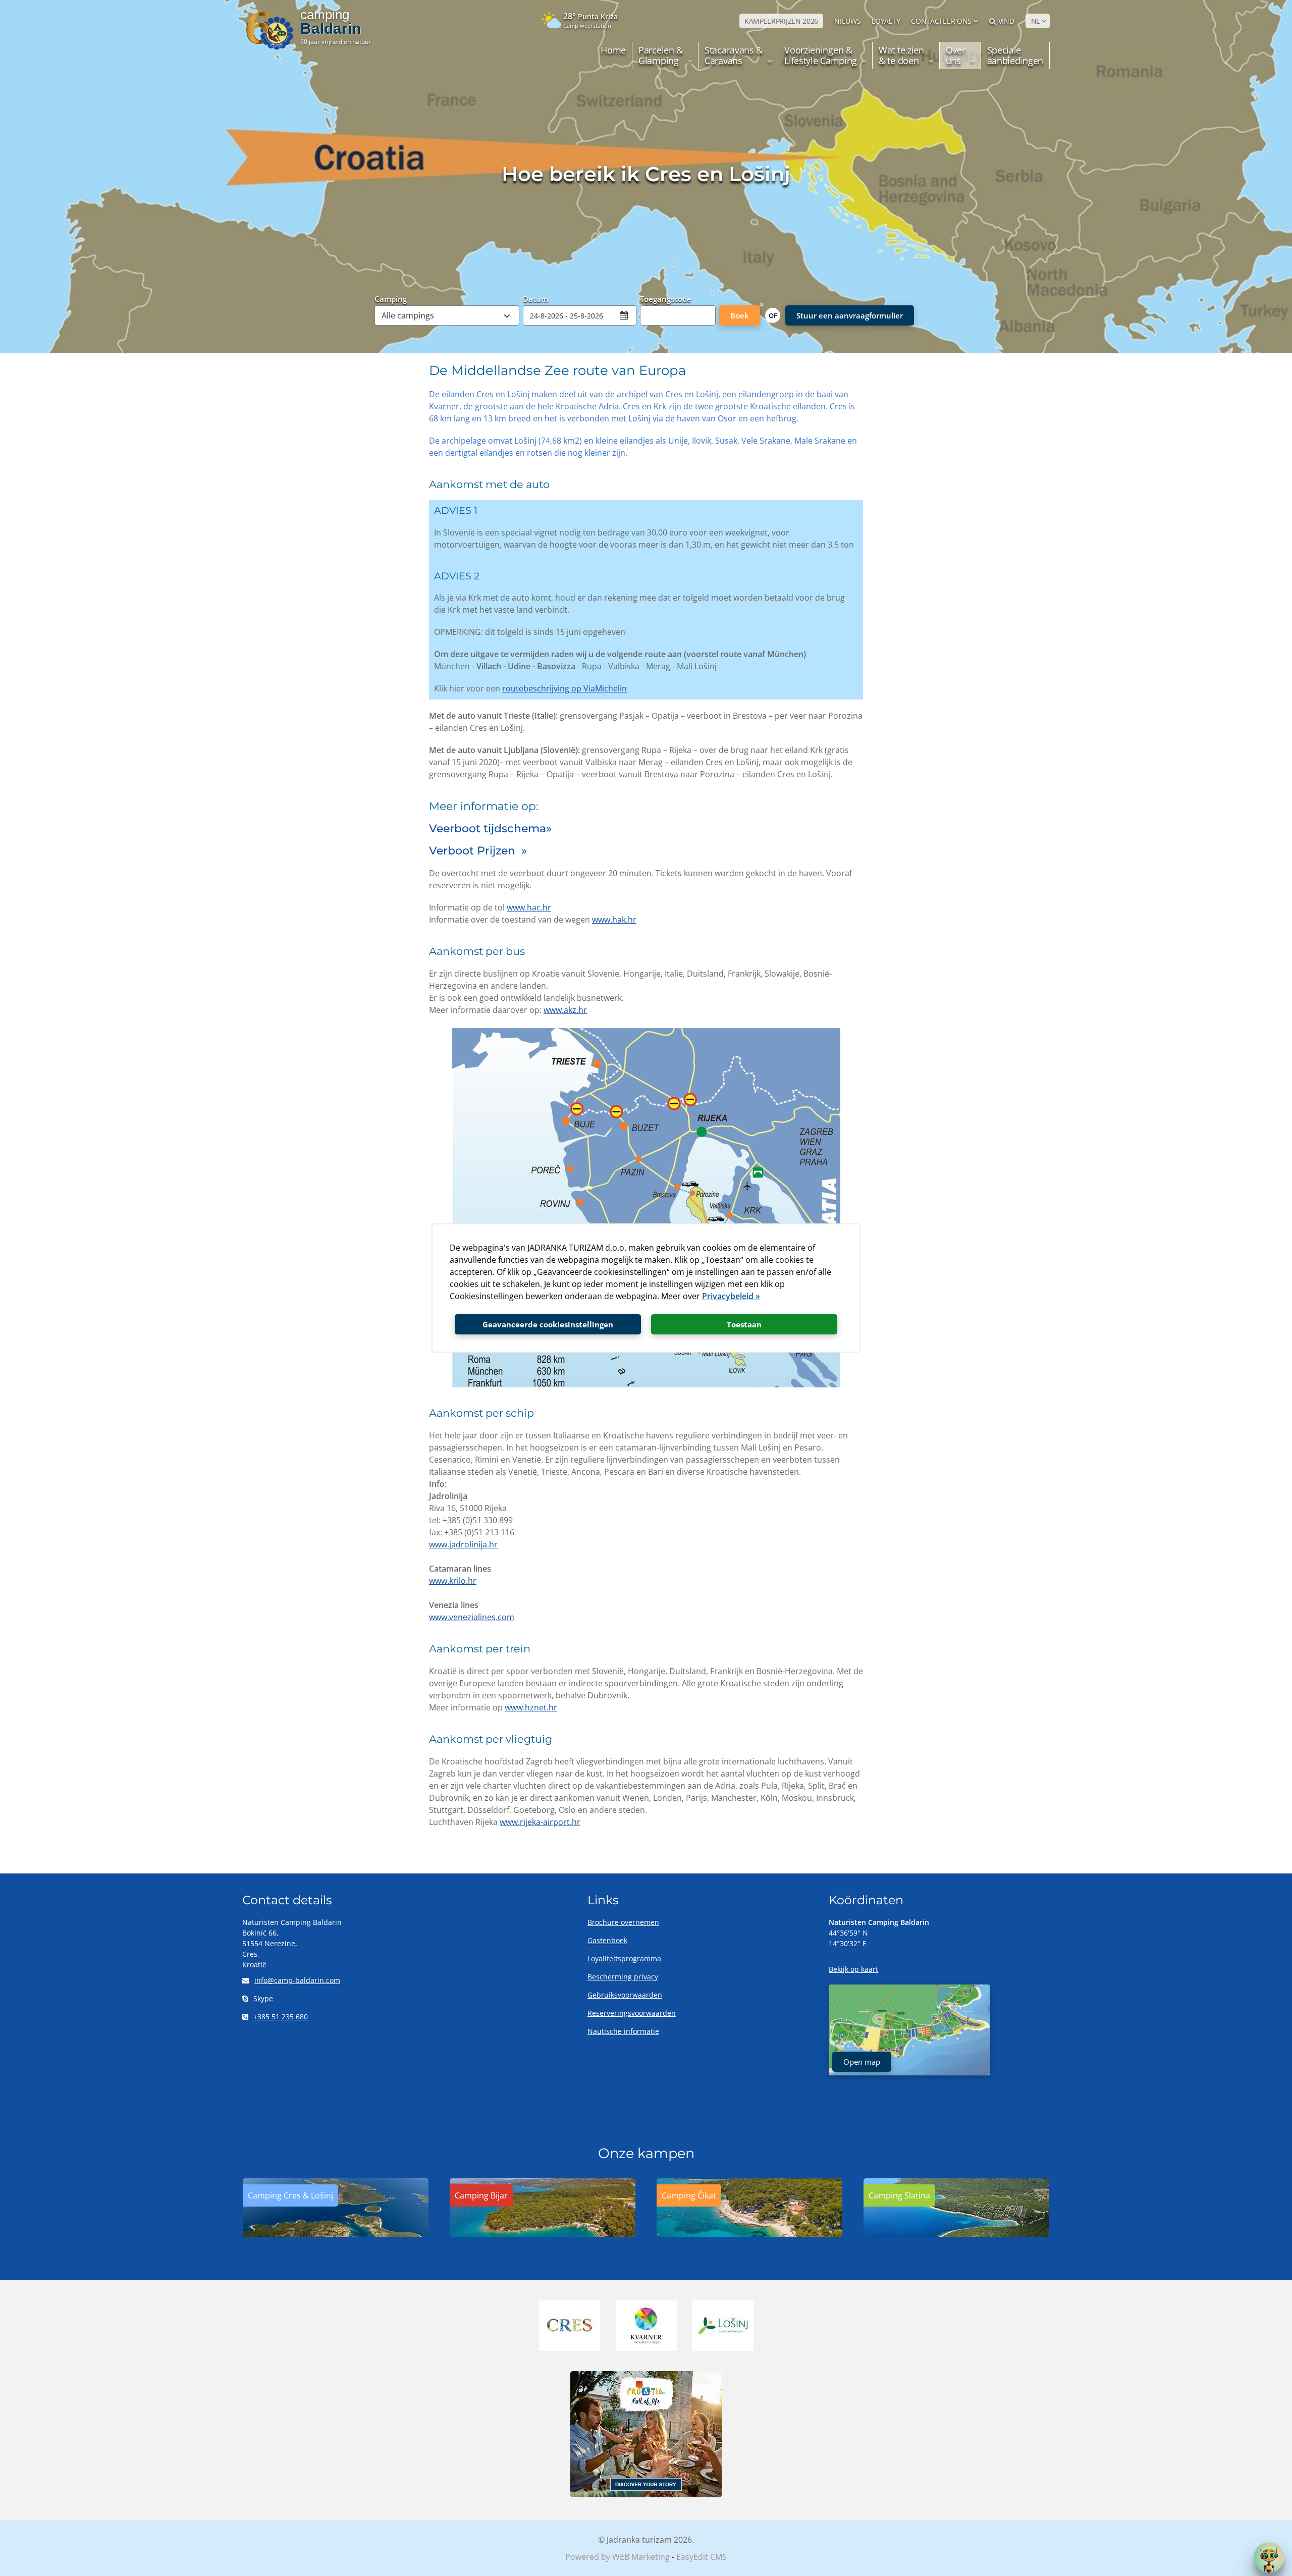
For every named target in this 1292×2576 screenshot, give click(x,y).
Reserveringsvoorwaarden (632, 2013)
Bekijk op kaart (853, 1969)
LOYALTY (886, 21)
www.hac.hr (529, 907)
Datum (535, 298)
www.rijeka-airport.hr (540, 1822)
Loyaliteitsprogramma (624, 1958)
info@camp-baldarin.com (297, 1980)
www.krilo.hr (453, 1581)
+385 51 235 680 (281, 2017)
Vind (1006, 21)
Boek (740, 315)
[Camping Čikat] (749, 2234)
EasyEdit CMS (702, 2557)
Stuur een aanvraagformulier (850, 315)
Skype (263, 1998)
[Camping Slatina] (956, 2234)
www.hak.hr (614, 920)
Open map (862, 2062)
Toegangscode (666, 298)
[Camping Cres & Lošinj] (336, 2234)
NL (1035, 21)
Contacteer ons (941, 21)
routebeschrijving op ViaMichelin (564, 688)
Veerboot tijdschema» (490, 828)
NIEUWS (847, 21)
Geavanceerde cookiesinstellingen (548, 1324)
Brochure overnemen (623, 1922)
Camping (391, 298)
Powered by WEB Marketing (617, 2557)
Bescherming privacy (623, 1977)
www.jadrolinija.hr (463, 1544)
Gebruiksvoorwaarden (625, 1995)
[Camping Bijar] (543, 2234)
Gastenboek (607, 1940)
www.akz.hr (565, 1010)
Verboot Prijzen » (478, 851)
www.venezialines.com (472, 1617)
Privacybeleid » (731, 1296)
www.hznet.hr (531, 1707)
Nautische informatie (623, 2031)
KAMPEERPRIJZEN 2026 (781, 21)
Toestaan (744, 1324)
